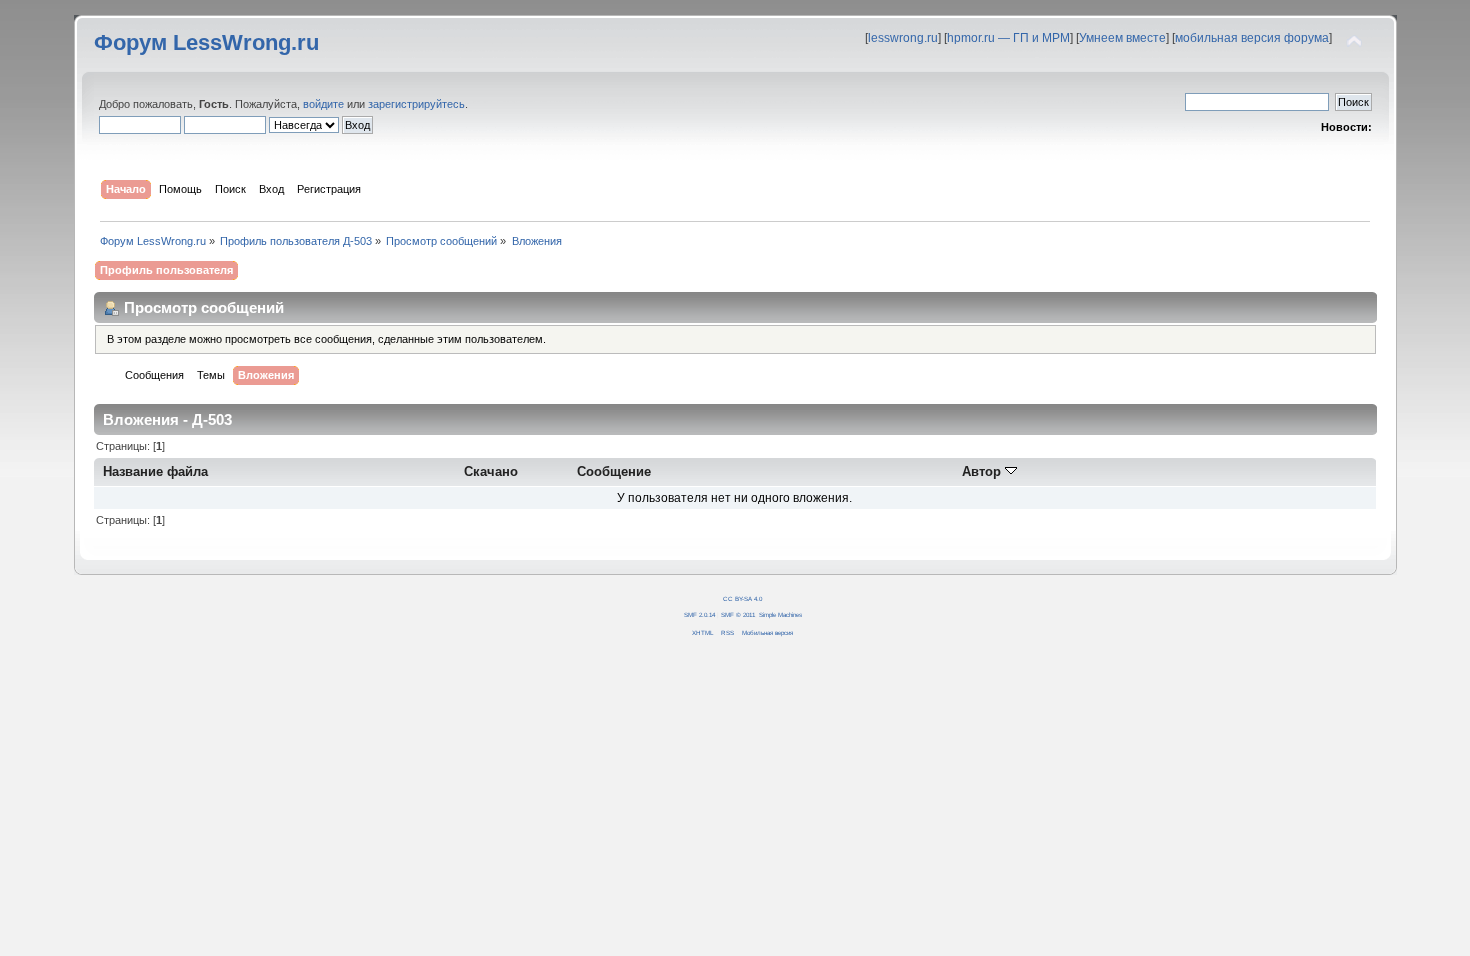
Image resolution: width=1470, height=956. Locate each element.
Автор (983, 471)
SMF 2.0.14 (699, 614)
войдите (323, 104)
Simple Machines (780, 614)
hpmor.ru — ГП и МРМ (1008, 38)
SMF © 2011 (738, 614)
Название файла (155, 471)
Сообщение (614, 471)
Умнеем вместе (1122, 38)
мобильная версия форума (1252, 38)
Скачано (491, 471)
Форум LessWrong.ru (206, 42)
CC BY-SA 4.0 (742, 598)
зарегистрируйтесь (416, 104)
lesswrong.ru (903, 38)
